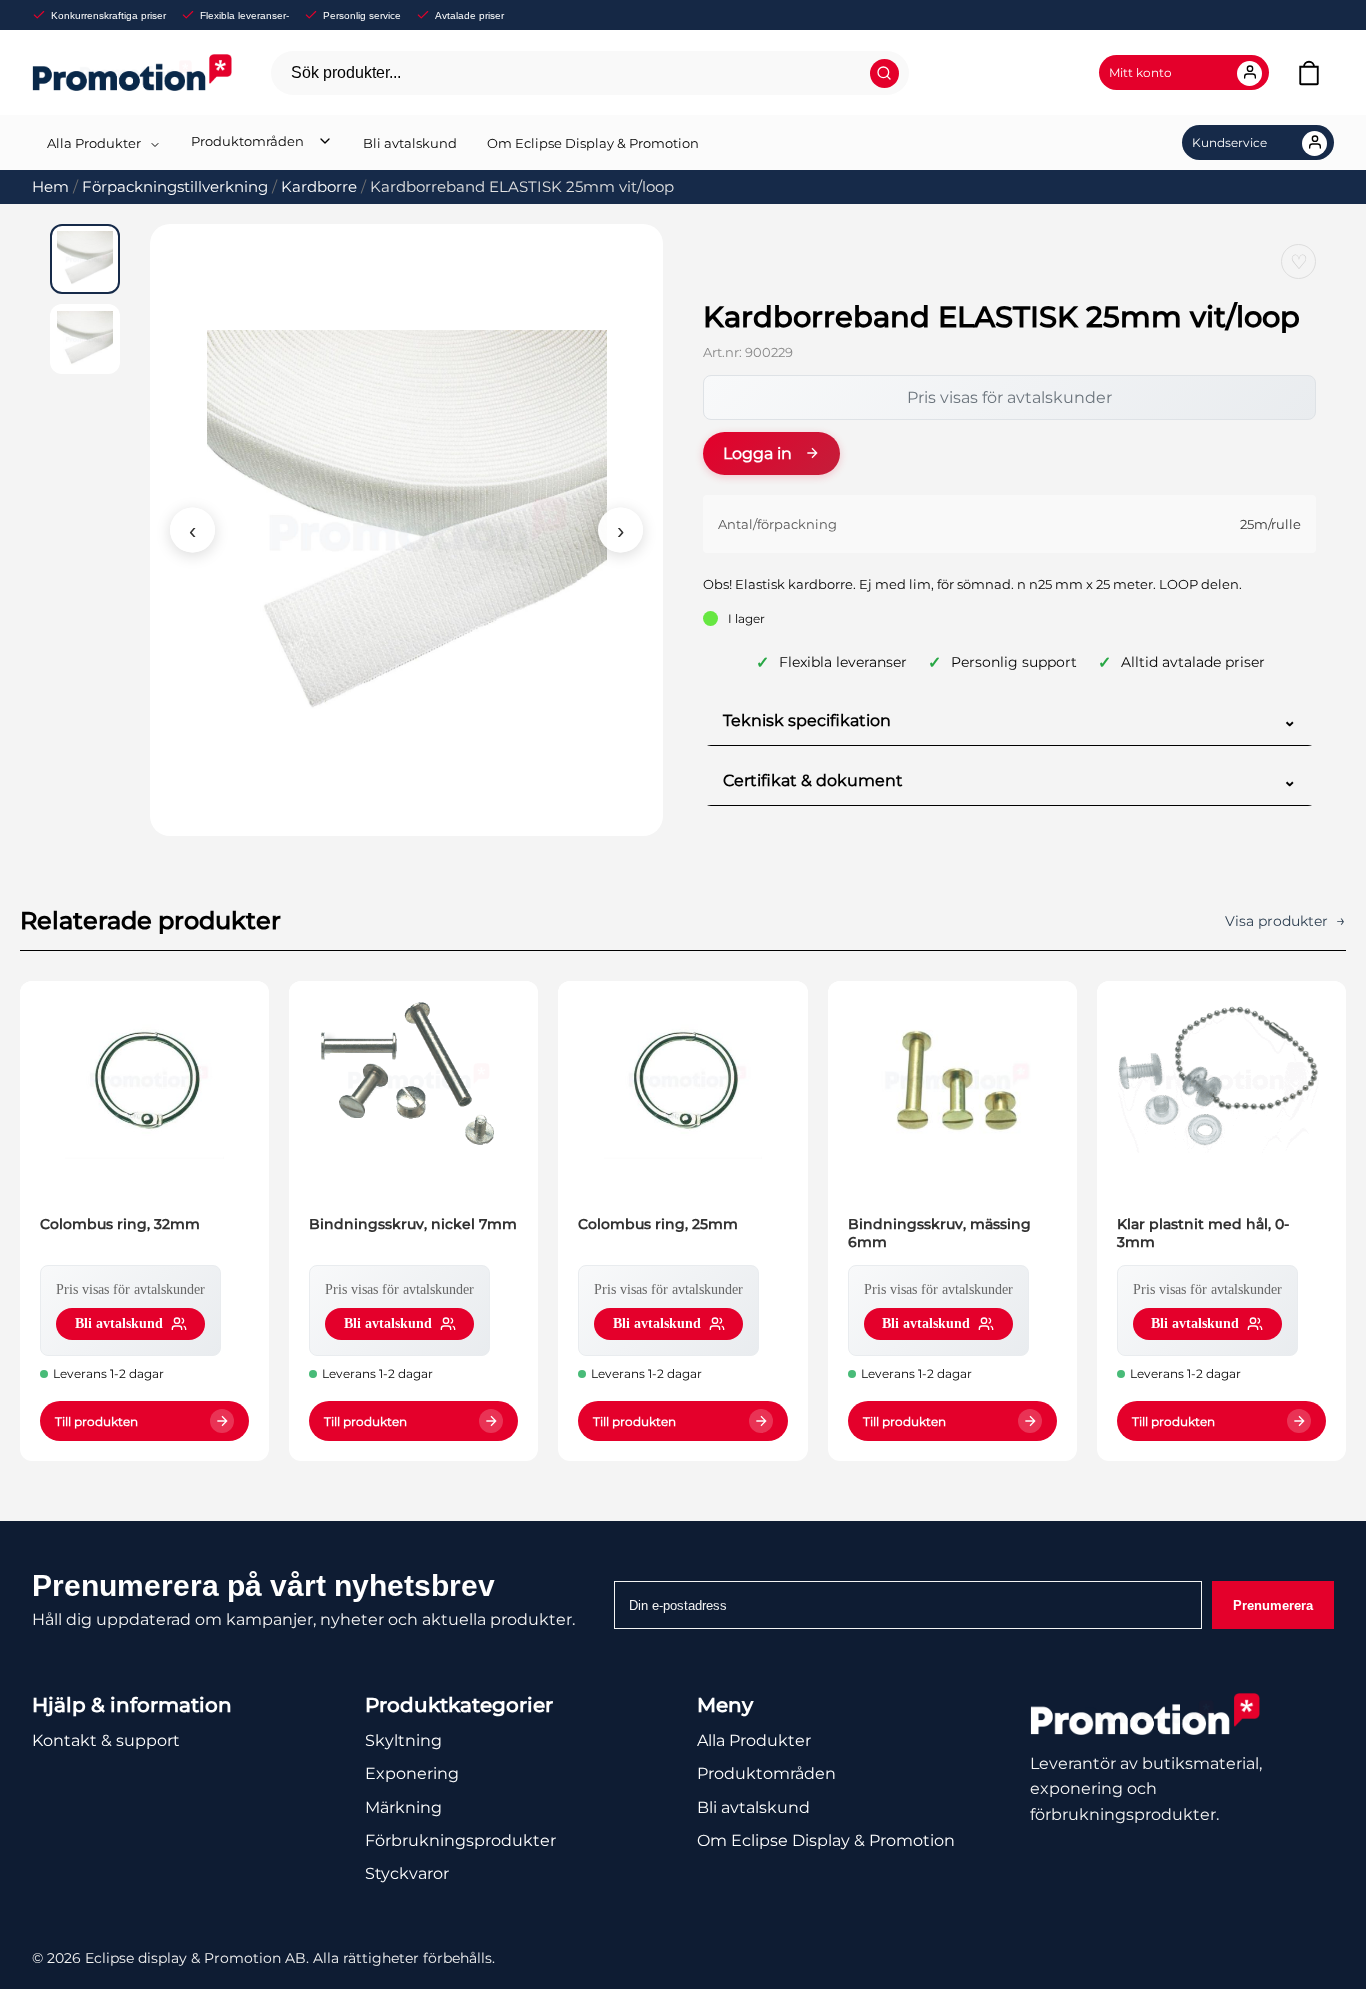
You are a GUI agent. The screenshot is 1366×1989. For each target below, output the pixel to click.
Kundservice (1229, 142)
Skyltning (403, 1740)
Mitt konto (1140, 72)
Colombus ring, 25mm (658, 1224)
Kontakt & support (106, 1740)
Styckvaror (407, 1873)
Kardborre (319, 187)
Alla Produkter (94, 143)
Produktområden (247, 141)
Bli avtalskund (410, 143)
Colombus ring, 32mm (120, 1224)
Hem (50, 187)
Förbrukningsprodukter (460, 1840)
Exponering (412, 1773)
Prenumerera (1273, 1605)
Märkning (403, 1807)
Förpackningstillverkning (175, 187)
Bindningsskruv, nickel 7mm (413, 1224)
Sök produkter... (346, 72)
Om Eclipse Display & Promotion (593, 143)
